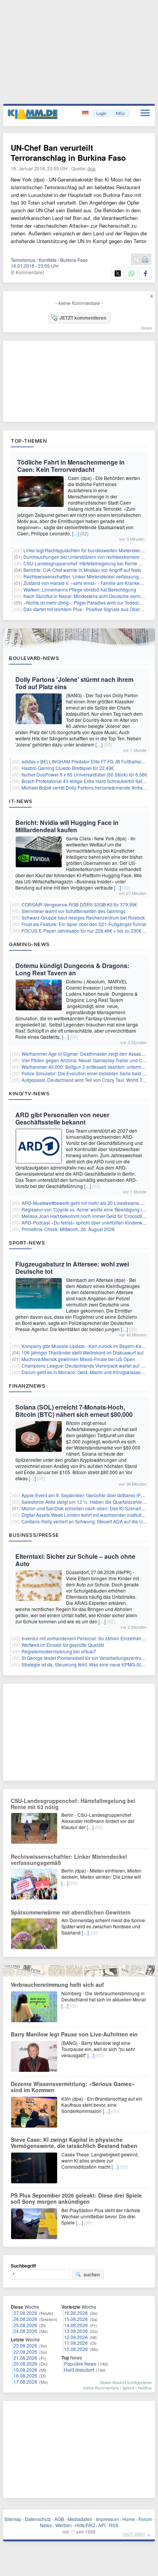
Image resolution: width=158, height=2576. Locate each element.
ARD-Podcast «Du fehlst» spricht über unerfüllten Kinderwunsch (88, 1222)
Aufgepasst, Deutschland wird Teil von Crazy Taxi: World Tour (85, 1080)
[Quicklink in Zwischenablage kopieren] (137, 260)
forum (146, 328)
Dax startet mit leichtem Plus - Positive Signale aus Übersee (86, 609)
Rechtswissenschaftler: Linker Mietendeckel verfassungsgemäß (90, 576)
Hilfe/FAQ (85, 2525)
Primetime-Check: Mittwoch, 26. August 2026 (68, 1229)
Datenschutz (38, 2519)
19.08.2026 (25, 2370)
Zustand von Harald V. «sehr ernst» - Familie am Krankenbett (87, 583)
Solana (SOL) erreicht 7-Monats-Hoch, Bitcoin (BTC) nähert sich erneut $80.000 (74, 1411)
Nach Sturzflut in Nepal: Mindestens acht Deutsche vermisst (85, 596)
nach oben (134, 2534)
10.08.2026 (76, 2349)
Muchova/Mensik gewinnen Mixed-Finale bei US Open (78, 1359)
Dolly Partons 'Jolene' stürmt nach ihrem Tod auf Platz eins (74, 683)
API (102, 2525)
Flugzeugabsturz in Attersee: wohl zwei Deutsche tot (72, 1268)
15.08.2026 (76, 2319)
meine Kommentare (101, 2388)
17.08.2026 (25, 2382)
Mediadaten (80, 2519)
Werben (63, 2525)
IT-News (21, 801)
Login (101, 113)
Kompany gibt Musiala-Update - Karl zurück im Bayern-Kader (85, 1346)
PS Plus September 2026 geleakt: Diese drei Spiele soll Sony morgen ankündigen (76, 2198)
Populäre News (80, 2364)
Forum (145, 2519)
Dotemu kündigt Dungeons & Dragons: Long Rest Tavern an (72, 969)
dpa (91, 168)
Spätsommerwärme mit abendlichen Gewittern (71, 1912)
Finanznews (27, 1386)
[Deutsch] (86, 113)
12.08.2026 (76, 2337)
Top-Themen (29, 441)
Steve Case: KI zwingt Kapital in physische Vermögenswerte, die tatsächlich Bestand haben (74, 2143)
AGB (59, 2519)
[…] (76, 533)
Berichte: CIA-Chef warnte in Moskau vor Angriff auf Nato (82, 570)
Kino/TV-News (29, 1093)
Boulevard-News (34, 658)
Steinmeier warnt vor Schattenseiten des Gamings (73, 911)
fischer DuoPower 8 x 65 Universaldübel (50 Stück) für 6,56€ (84, 774)
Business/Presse (34, 1535)
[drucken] (145, 260)
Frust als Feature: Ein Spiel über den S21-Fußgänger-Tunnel (84, 924)
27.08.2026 (25, 2313)
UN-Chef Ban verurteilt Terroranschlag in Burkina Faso (68, 152)
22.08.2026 (25, 2352)
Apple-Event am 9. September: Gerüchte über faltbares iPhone (86, 1495)
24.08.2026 (25, 2331)
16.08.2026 (76, 2313)
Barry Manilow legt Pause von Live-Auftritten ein (74, 2034)
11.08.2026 (76, 2343)
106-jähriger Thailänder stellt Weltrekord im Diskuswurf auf (82, 1352)
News (46, 2525)
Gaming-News (29, 944)
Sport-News (27, 1243)
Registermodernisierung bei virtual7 (59, 1651)
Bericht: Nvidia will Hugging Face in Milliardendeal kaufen (67, 826)
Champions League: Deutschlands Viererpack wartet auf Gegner (89, 1365)
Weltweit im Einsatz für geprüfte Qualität (63, 1645)
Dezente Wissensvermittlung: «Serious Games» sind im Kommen (73, 2087)
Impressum (107, 2519)
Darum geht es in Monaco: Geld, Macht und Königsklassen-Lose (88, 1372)
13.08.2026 (76, 2331)
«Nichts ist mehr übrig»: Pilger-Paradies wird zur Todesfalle (85, 602)
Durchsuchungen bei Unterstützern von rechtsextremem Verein (89, 557)
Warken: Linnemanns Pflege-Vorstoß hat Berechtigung (80, 589)
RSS (114, 2525)
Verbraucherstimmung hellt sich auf (57, 1984)
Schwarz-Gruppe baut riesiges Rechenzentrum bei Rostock (83, 917)
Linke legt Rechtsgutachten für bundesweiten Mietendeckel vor (89, 550)
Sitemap (13, 2519)
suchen (92, 2274)
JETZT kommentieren (83, 318)
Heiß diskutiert (79, 2370)
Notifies (145, 2388)
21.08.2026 (25, 2358)
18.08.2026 (25, 2375)
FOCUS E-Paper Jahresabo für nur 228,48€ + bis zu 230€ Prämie (90, 931)
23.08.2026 (25, 2345)
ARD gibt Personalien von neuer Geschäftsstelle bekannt (62, 1118)
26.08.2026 (25, 2319)
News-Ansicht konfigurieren (126, 2382)
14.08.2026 (76, 2325)
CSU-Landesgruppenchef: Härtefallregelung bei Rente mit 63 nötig (73, 1804)
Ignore (128, 2388)
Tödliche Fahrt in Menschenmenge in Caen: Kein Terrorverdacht (71, 466)
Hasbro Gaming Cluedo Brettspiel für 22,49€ (68, 768)
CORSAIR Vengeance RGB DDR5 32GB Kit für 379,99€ (79, 904)
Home (129, 2519)
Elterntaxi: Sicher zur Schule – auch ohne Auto (75, 1560)
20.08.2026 (25, 2364)
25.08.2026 (25, 2325)
